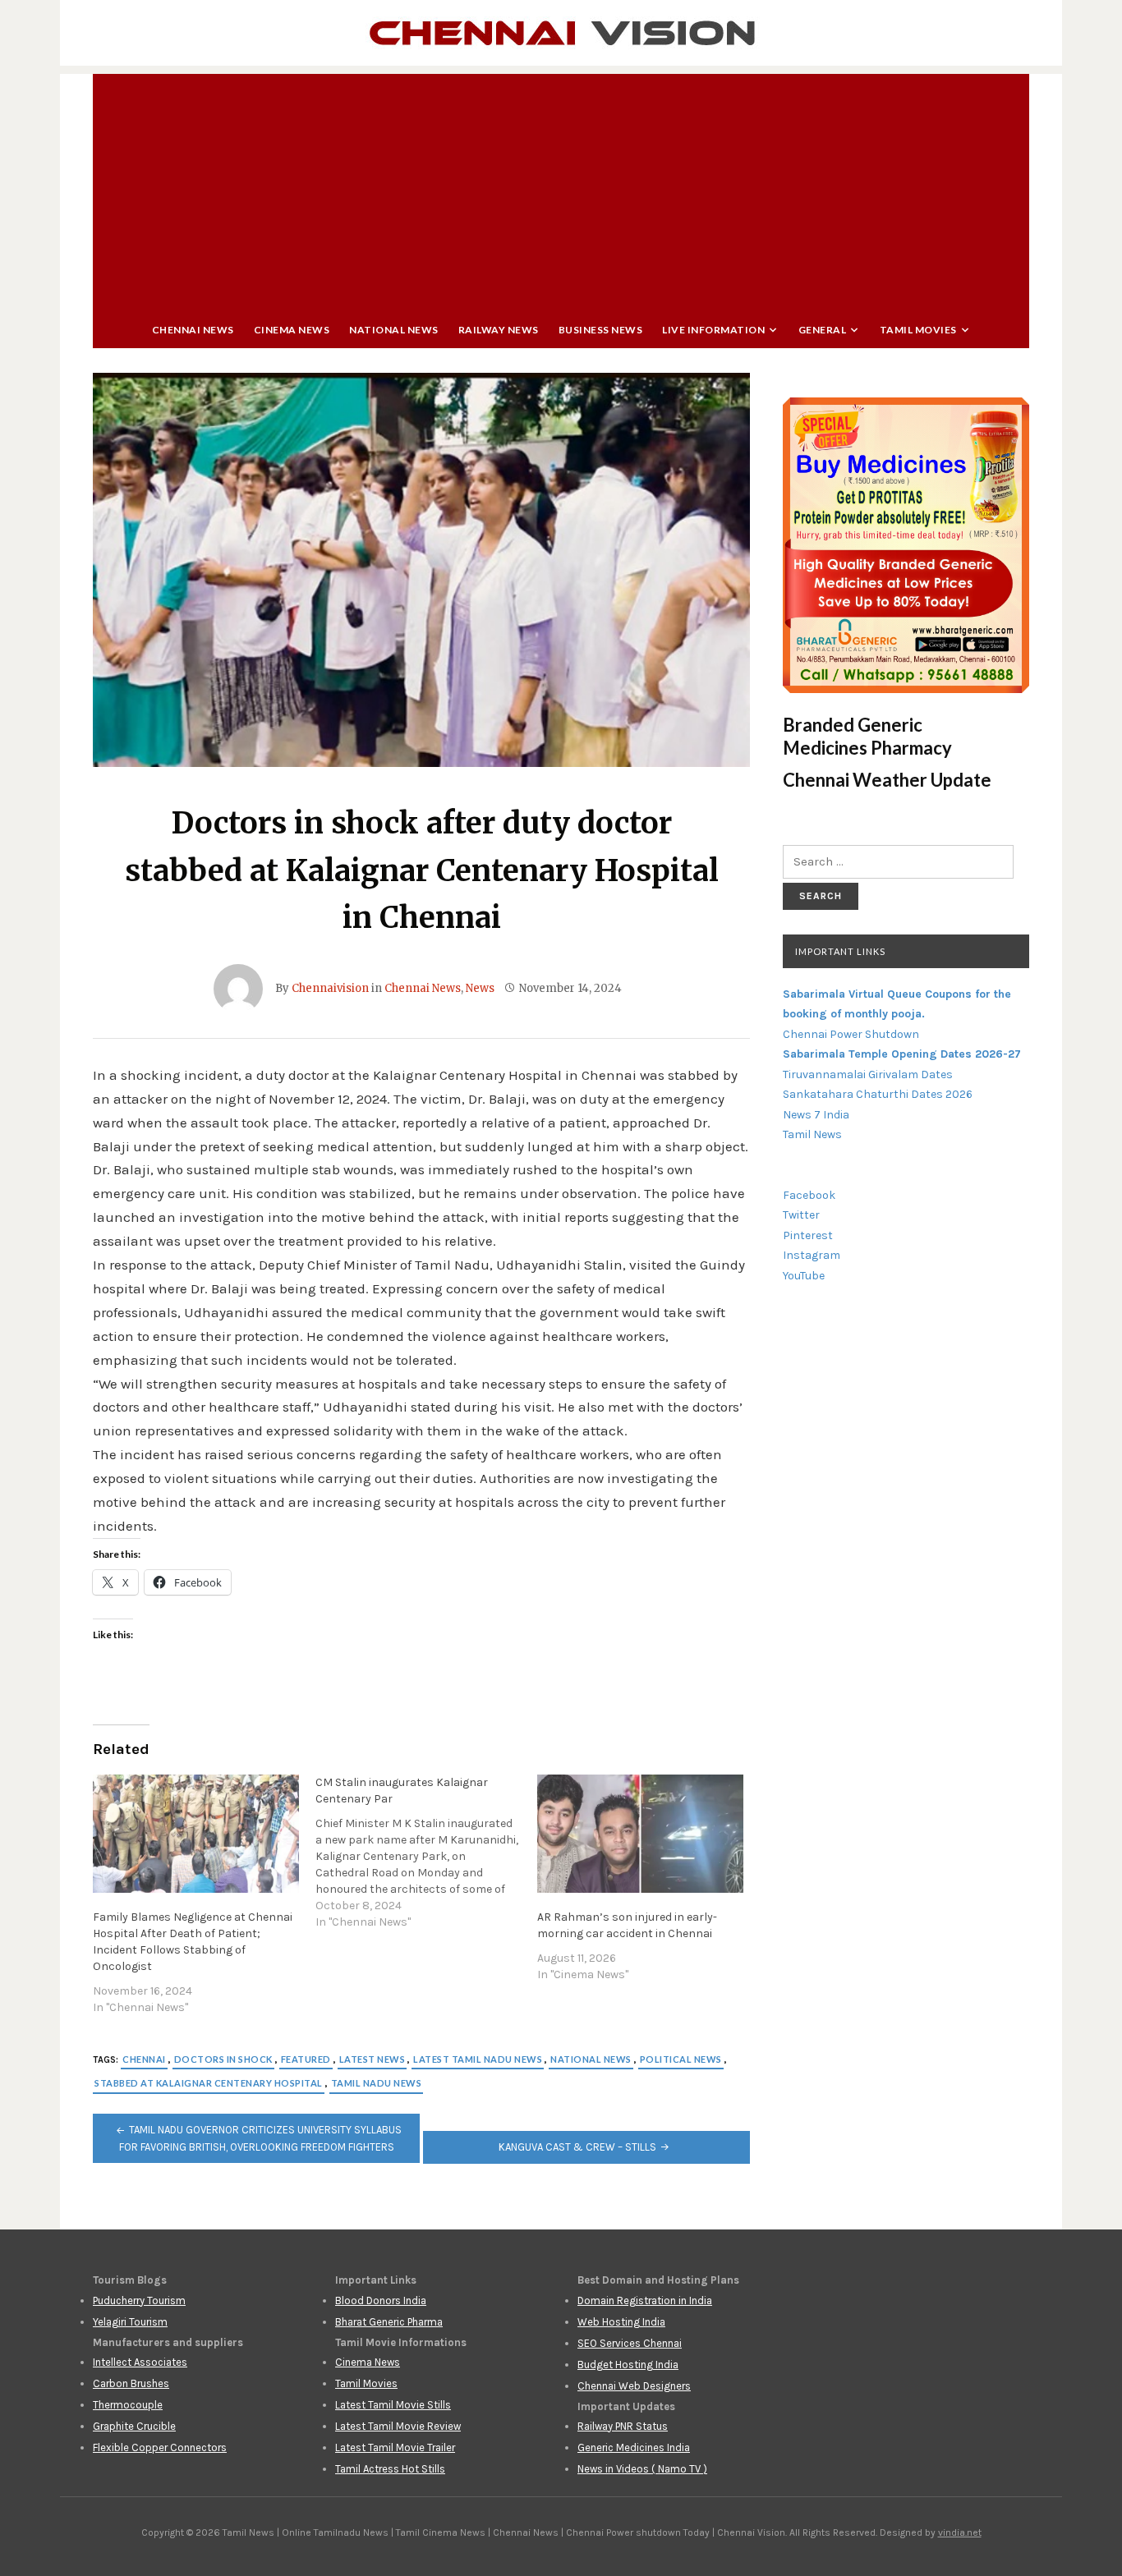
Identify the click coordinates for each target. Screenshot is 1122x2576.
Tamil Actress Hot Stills (390, 2469)
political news (681, 2059)
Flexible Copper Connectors (160, 2447)
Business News (601, 330)
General (823, 330)
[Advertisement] (561, 189)
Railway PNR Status (623, 2426)
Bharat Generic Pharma (389, 2322)
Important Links (840, 951)
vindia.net (960, 2532)
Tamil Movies (918, 330)
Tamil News (812, 1134)
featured (306, 2059)
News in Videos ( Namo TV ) (642, 2469)
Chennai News (193, 330)
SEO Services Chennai (630, 2343)
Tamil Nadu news (377, 2083)
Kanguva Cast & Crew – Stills (577, 2147)
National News (394, 330)
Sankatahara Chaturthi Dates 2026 (878, 1094)
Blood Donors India (381, 2300)
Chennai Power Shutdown (851, 1034)
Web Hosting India (621, 2322)
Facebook (809, 1195)
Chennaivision (330, 988)
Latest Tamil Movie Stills (393, 2405)
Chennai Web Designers (634, 2386)
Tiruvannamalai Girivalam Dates (868, 1074)
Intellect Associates (140, 2362)
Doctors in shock (223, 2059)
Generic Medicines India (634, 2447)
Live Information (713, 330)
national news (591, 2059)
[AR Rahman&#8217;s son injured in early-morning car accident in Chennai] (640, 1833)
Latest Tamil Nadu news (478, 2059)
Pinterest (808, 1235)
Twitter (801, 1215)
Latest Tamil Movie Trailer (395, 2447)
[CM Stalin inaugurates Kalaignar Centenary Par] (427, 1853)
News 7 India (816, 1115)
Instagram (812, 1255)
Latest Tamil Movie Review (398, 2426)
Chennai (144, 2059)
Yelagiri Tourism (130, 2322)
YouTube (804, 1276)
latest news (372, 2059)
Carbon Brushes (131, 2383)
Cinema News (292, 330)
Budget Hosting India (628, 2365)
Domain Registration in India (645, 2300)
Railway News (499, 330)
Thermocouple (128, 2405)
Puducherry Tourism (139, 2300)
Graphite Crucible (134, 2426)
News (480, 988)
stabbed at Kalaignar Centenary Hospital (209, 2083)
